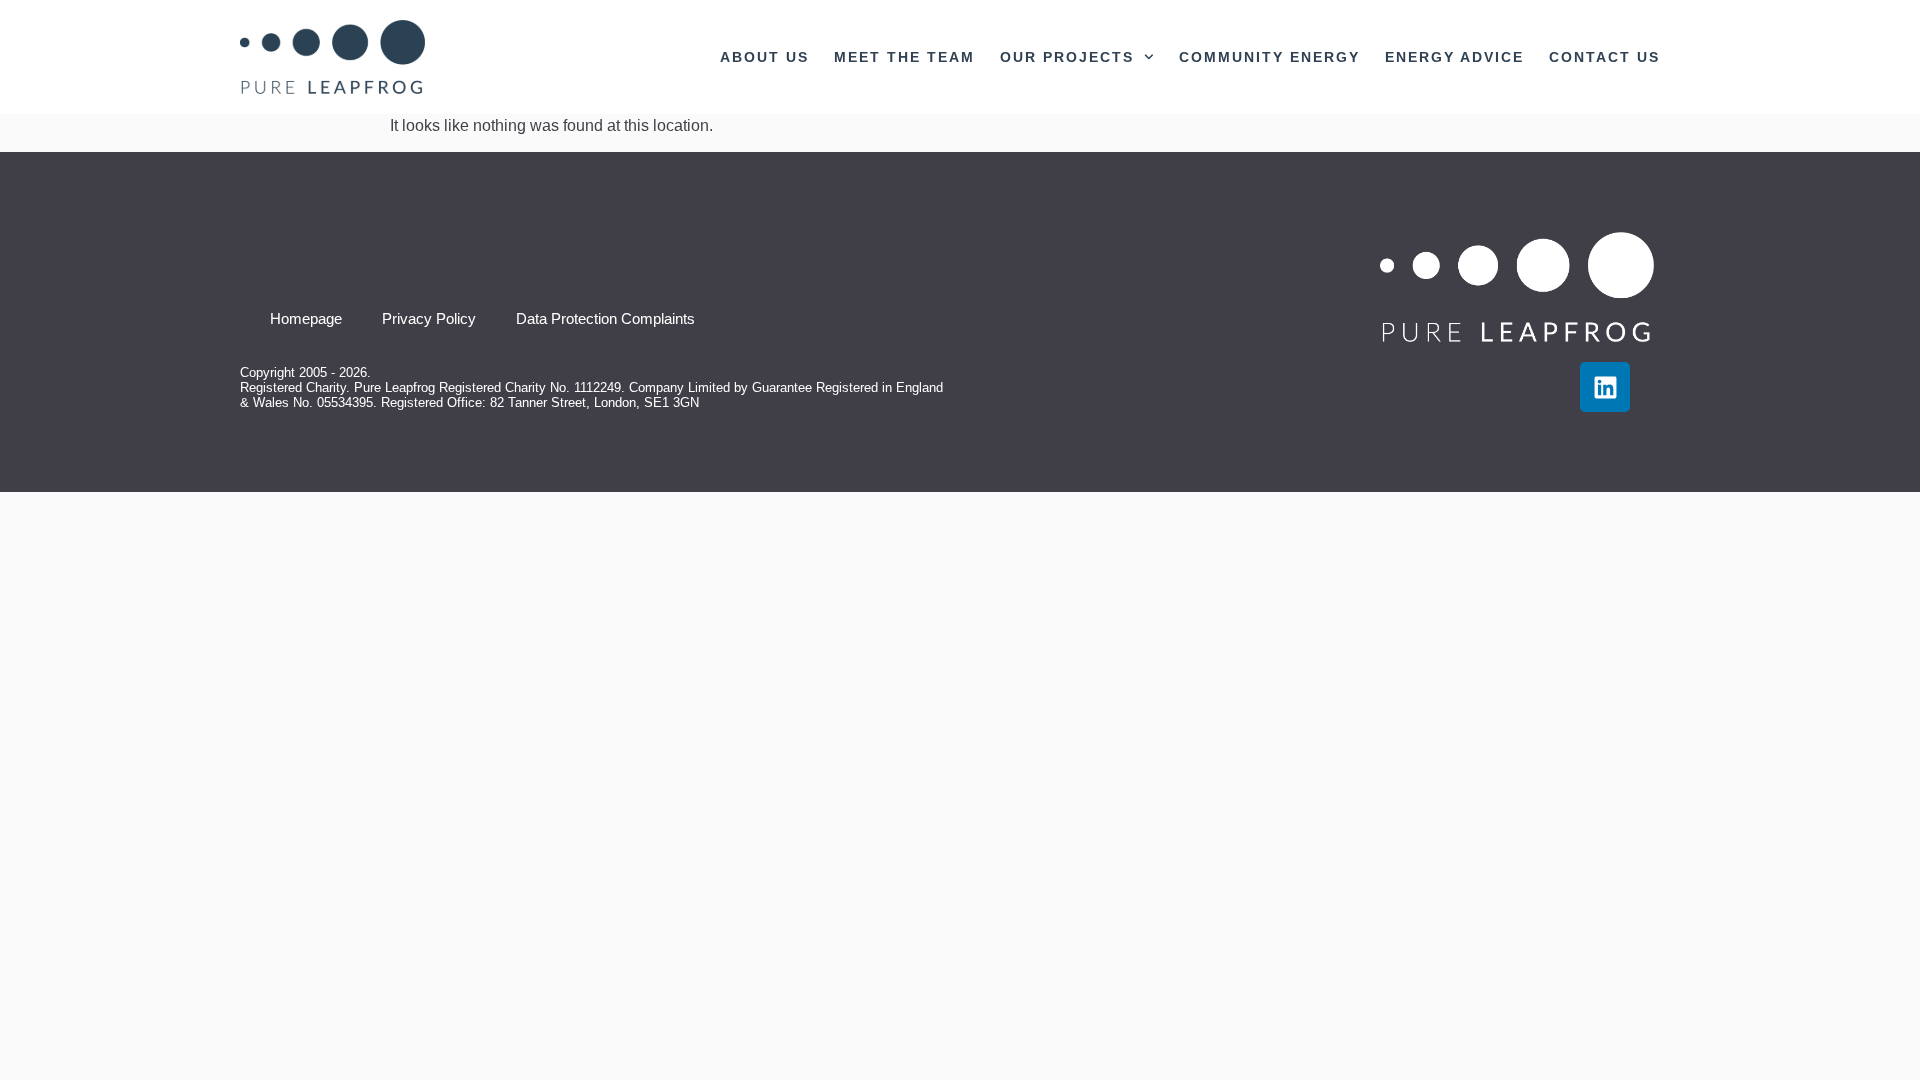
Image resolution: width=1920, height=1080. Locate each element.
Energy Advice (1454, 57)
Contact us (1604, 57)
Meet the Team (904, 57)
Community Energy (1269, 57)
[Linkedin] (1605, 387)
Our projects (1067, 57)
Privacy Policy (429, 318)
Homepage (306, 318)
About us (764, 57)
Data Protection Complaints (605, 318)
